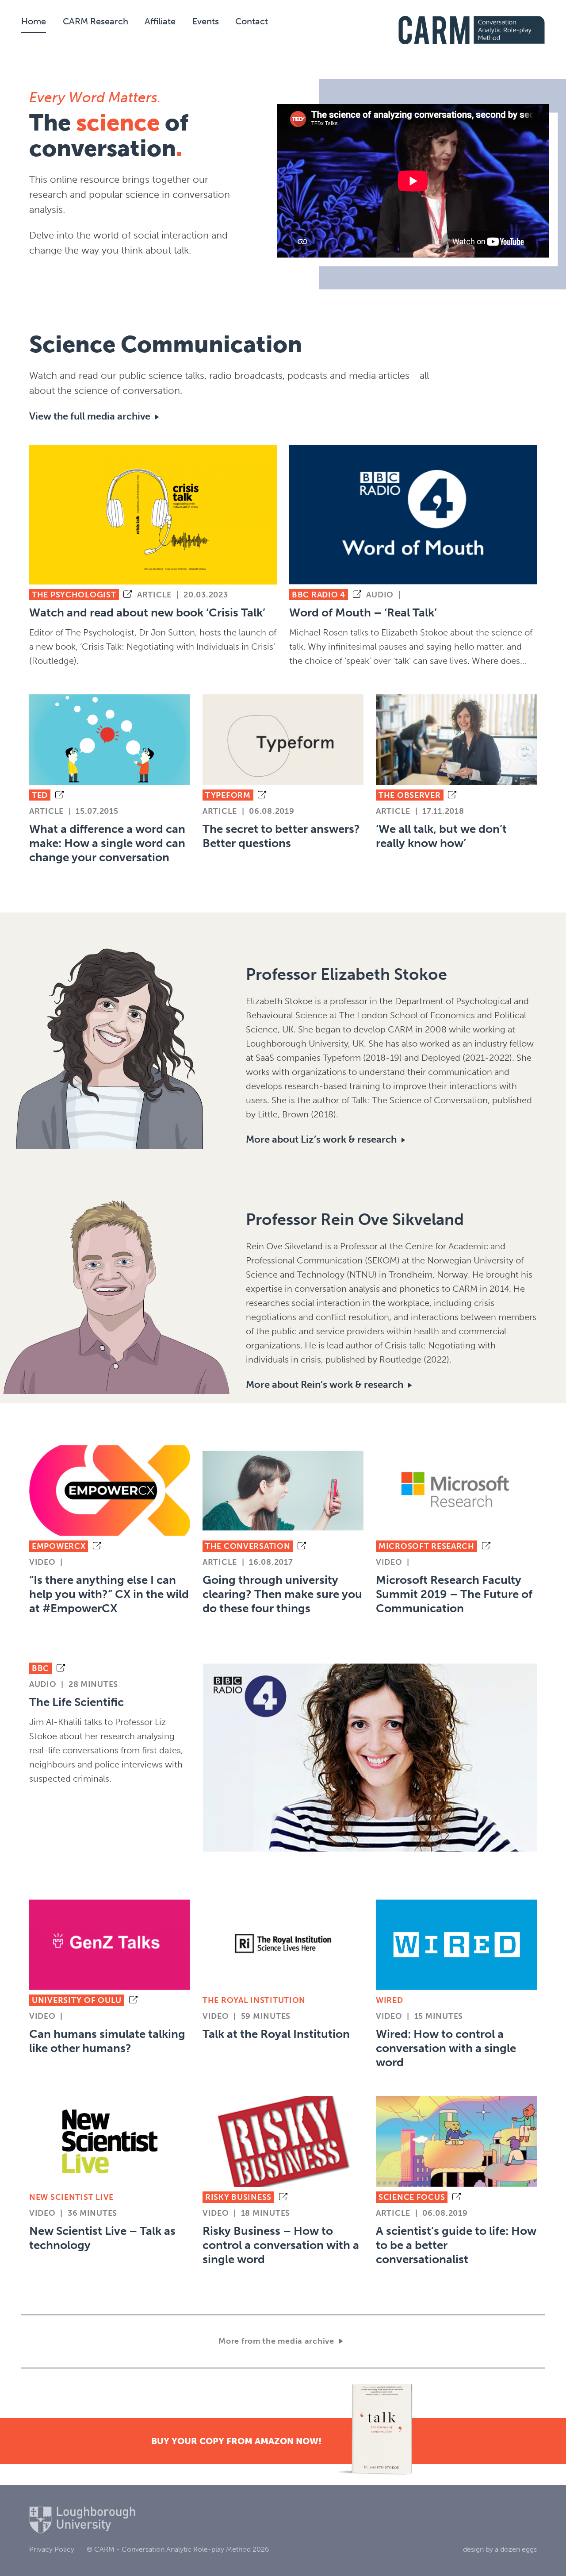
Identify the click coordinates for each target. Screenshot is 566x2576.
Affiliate (160, 21)
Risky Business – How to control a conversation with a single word (281, 2245)
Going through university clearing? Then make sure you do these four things (282, 1594)
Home (34, 21)
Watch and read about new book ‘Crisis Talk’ (147, 613)
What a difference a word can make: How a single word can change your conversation (107, 843)
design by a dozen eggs (500, 2549)
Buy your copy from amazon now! (236, 2441)
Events (206, 21)
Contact (252, 21)
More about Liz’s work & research (321, 1139)
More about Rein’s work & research (325, 1384)
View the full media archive (90, 416)
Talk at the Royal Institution (276, 2034)
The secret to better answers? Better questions (281, 836)
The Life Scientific (76, 1702)
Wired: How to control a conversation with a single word (446, 2048)
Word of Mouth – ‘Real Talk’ (363, 613)
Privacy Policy (52, 2549)
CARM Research (96, 21)
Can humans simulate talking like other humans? (107, 2041)
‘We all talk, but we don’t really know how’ (441, 836)
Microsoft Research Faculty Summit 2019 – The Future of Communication (454, 1594)
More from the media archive (276, 2341)
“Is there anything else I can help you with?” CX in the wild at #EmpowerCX (109, 1594)
